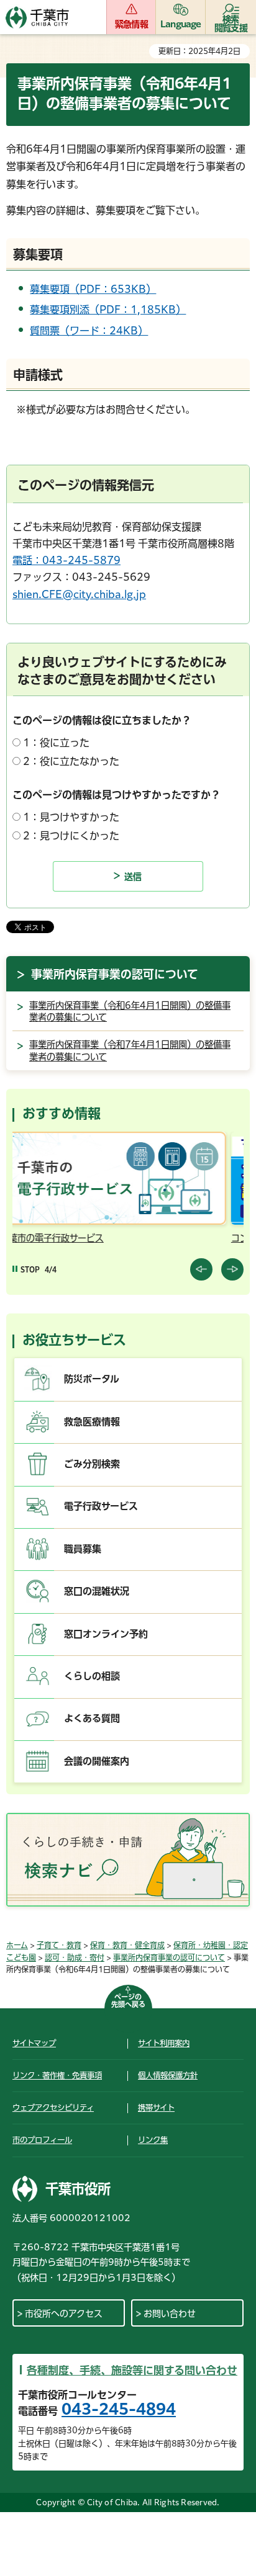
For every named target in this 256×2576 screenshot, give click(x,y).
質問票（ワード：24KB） (89, 331)
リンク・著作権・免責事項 (57, 2075)
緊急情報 (131, 24)
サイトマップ (34, 2043)
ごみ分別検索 (92, 1464)
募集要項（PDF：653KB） (93, 289)
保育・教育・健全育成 (127, 1945)
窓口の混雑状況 (97, 1591)
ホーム (17, 1945)
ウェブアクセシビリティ (53, 2108)
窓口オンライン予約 (106, 1634)
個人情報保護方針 (168, 2075)
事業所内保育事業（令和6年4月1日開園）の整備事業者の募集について (130, 1012)
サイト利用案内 (164, 2043)
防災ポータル (92, 1379)
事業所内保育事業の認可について (115, 974)
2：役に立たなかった (71, 761)
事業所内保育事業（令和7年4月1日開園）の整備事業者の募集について (130, 1051)
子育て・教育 (59, 1945)
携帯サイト (156, 2108)
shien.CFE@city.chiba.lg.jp (79, 594)
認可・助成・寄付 (75, 1957)
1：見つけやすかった (71, 817)
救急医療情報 (92, 1422)
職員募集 (83, 1549)
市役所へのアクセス (64, 2314)
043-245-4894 (119, 2409)
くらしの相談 (92, 1676)
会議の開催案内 (97, 1761)
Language (181, 24)
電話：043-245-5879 (66, 560)
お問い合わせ (170, 2314)
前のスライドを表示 (201, 1269)
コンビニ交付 (63, 1238)
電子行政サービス (101, 1506)
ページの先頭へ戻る (128, 2001)
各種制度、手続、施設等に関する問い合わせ (132, 2370)
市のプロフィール (42, 2140)
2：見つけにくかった (71, 836)
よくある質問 (92, 1718)
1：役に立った (56, 743)
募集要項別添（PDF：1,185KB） (108, 310)
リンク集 (153, 2140)
